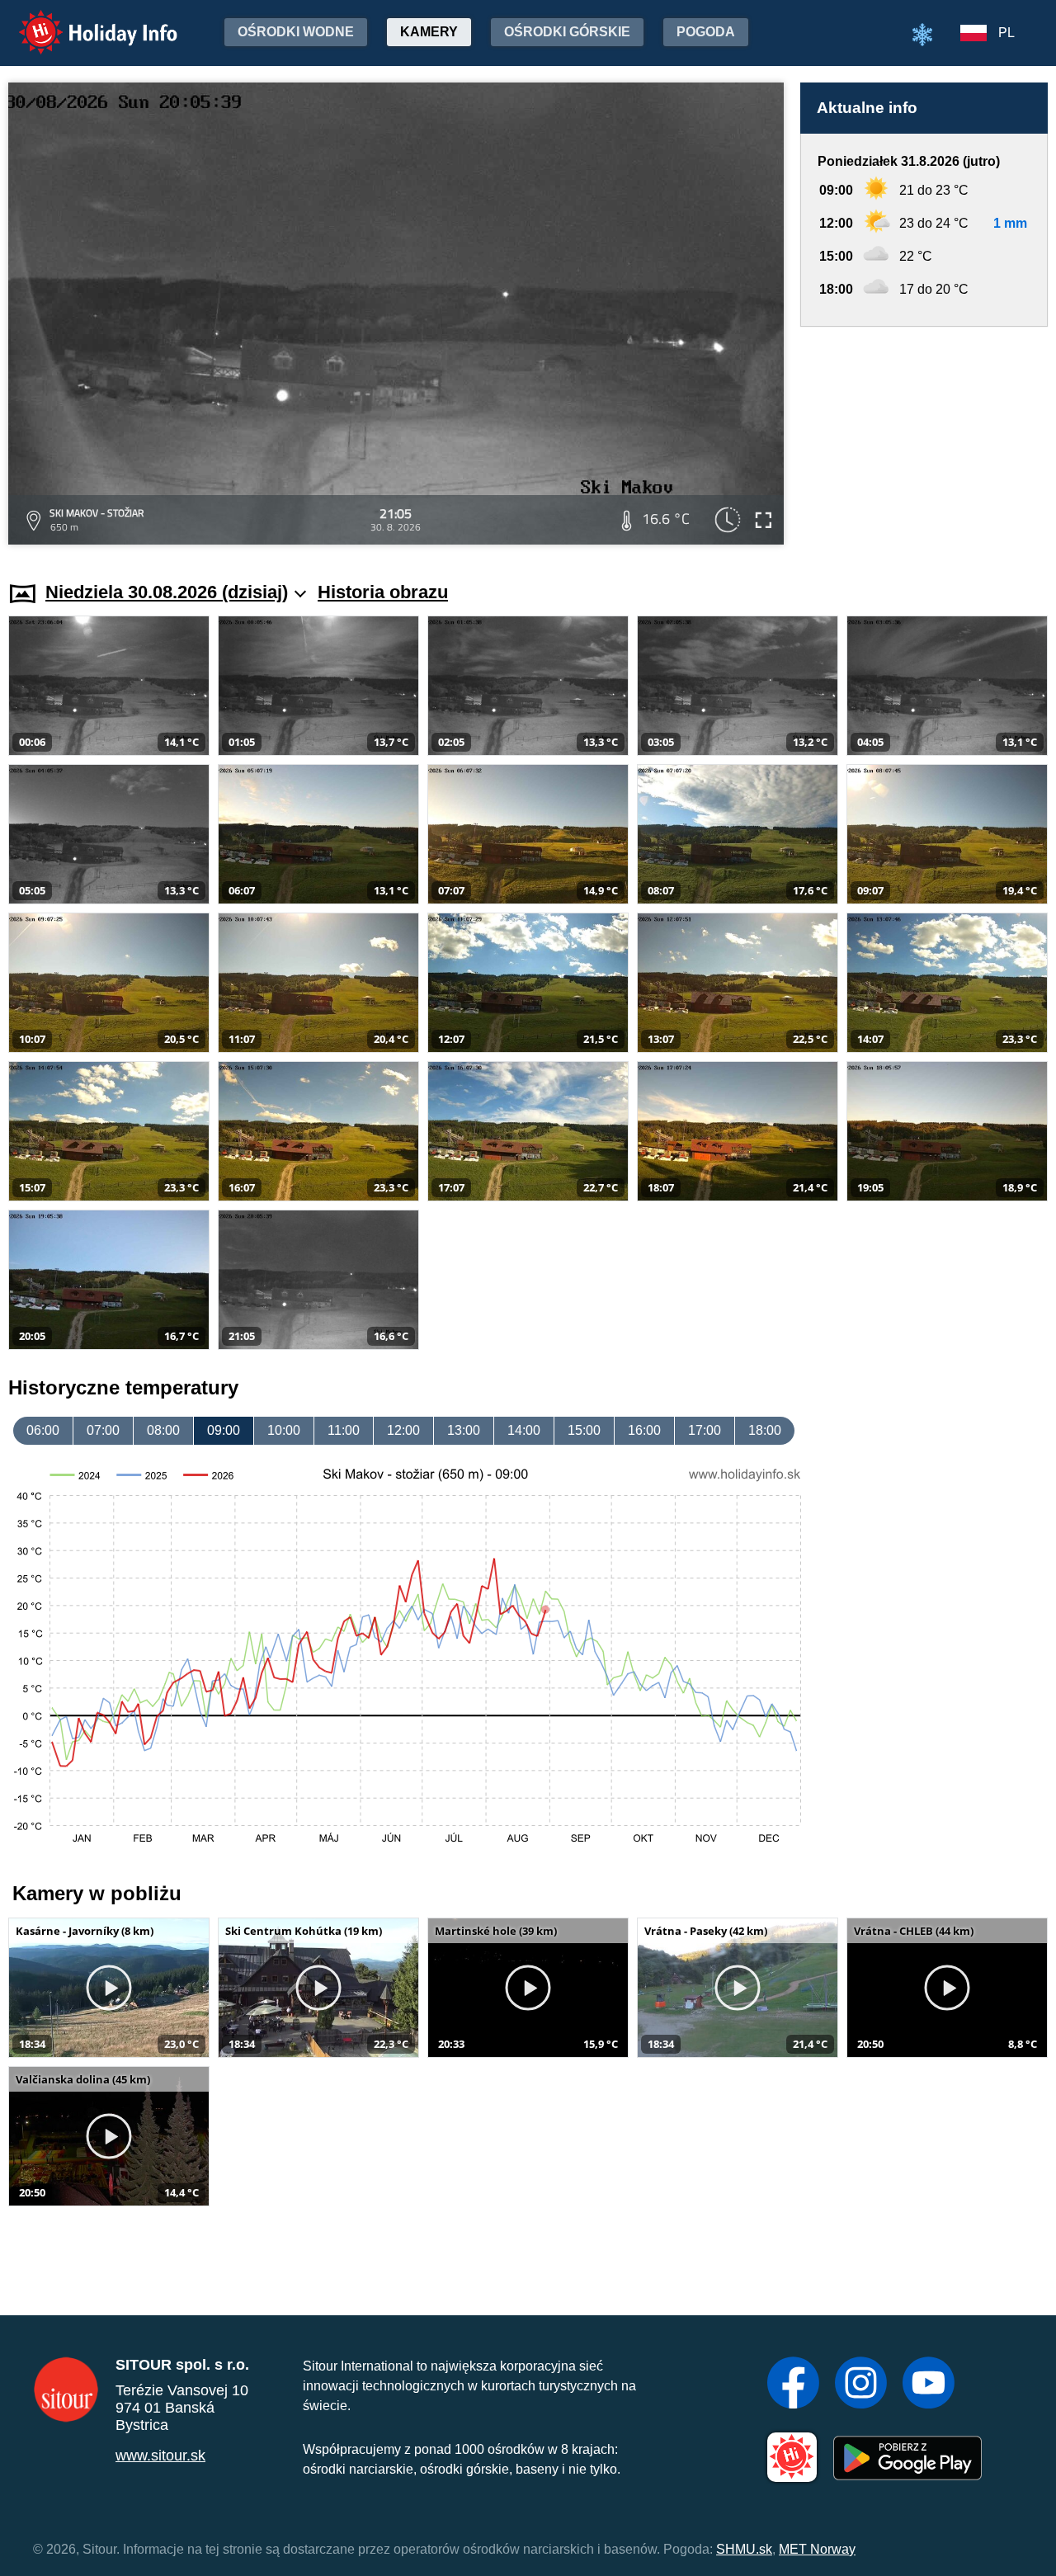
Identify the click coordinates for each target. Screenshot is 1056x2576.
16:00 (644, 1430)
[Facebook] (793, 2385)
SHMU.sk (744, 2549)
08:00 (163, 1430)
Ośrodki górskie (567, 32)
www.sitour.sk (160, 2456)
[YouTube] (929, 2385)
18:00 (765, 1430)
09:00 (224, 1430)
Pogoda (706, 32)
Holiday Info (83, 21)
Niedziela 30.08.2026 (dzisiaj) (167, 592)
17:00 (705, 1430)
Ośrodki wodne (296, 32)
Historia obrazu (383, 592)
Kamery (429, 32)
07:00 (103, 1430)
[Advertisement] (924, 438)
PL (1006, 33)
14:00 (524, 1430)
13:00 (464, 1430)
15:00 (584, 1430)
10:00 (284, 1430)
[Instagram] (861, 2385)
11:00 (344, 1430)
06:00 (43, 1430)
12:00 (403, 1430)
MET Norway (817, 2549)
